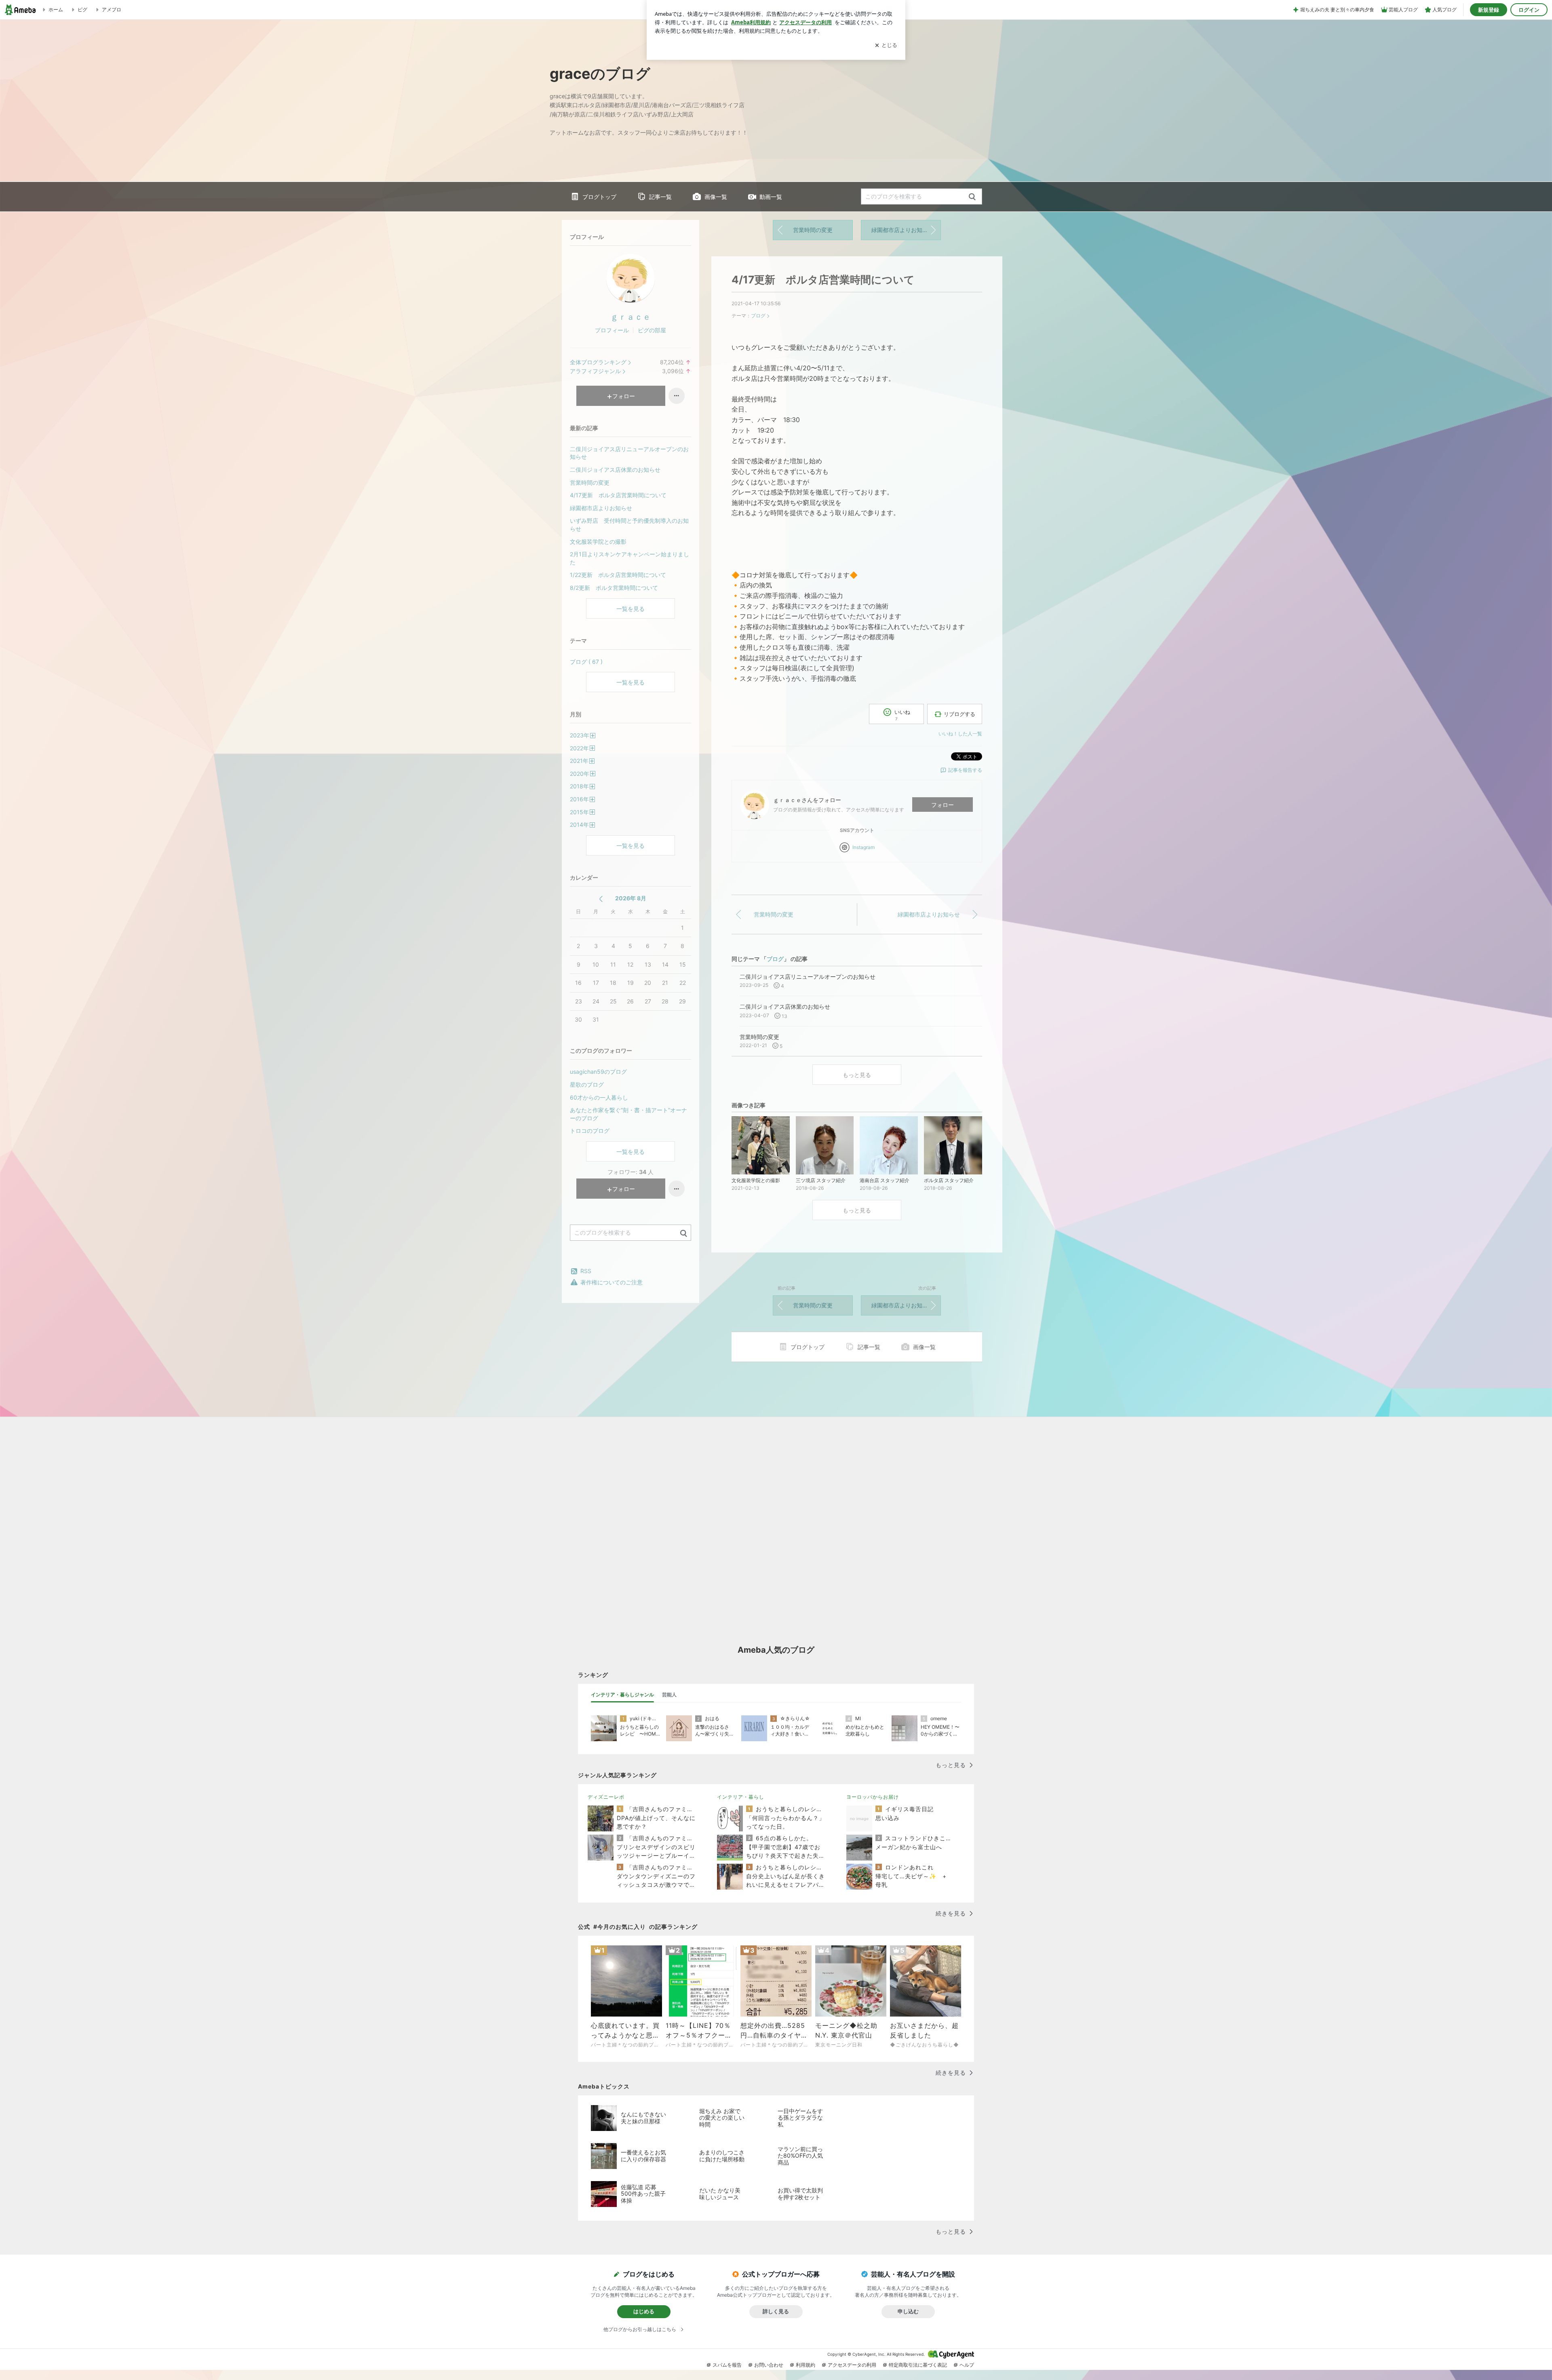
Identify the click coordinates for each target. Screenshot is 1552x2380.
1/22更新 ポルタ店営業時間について (618, 575)
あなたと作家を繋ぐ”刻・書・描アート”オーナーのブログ (628, 1114)
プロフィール (612, 330)
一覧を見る (630, 609)
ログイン (1529, 10)
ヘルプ (967, 2365)
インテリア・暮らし (741, 1797)
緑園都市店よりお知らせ (903, 230)
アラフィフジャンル (595, 371)
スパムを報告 (727, 2365)
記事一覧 (660, 197)
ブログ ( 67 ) (586, 662)
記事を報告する (965, 770)
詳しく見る (776, 2311)
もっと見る (857, 1075)
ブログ (758, 316)
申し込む (908, 2311)
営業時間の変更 (813, 230)
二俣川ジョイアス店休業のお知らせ (615, 470)
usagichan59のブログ (598, 1072)
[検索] (972, 197)
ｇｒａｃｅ (630, 317)
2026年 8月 (631, 898)
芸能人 (669, 1695)
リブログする (959, 714)
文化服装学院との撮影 (598, 542)
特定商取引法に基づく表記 (918, 2365)
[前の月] (601, 899)
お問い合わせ (769, 2365)
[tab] (622, 1695)
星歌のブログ (587, 1084)
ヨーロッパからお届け (873, 1797)
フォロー (943, 805)
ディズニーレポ (606, 1797)
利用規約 (806, 2365)
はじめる (644, 2311)
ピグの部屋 (652, 330)
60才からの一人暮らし (599, 1097)
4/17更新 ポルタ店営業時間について (823, 280)
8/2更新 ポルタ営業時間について (614, 588)
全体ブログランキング (598, 362)
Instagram (864, 847)
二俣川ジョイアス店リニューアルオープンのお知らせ (629, 453)
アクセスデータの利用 (852, 2365)
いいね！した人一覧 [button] (960, 734)
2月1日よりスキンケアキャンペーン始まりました (629, 558)
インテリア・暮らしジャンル (622, 1695)
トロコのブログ (590, 1131)
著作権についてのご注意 (612, 1282)
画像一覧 (716, 197)
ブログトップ (599, 197)
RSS (586, 1271)
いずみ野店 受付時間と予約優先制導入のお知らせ (629, 525)
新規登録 (1489, 10)
